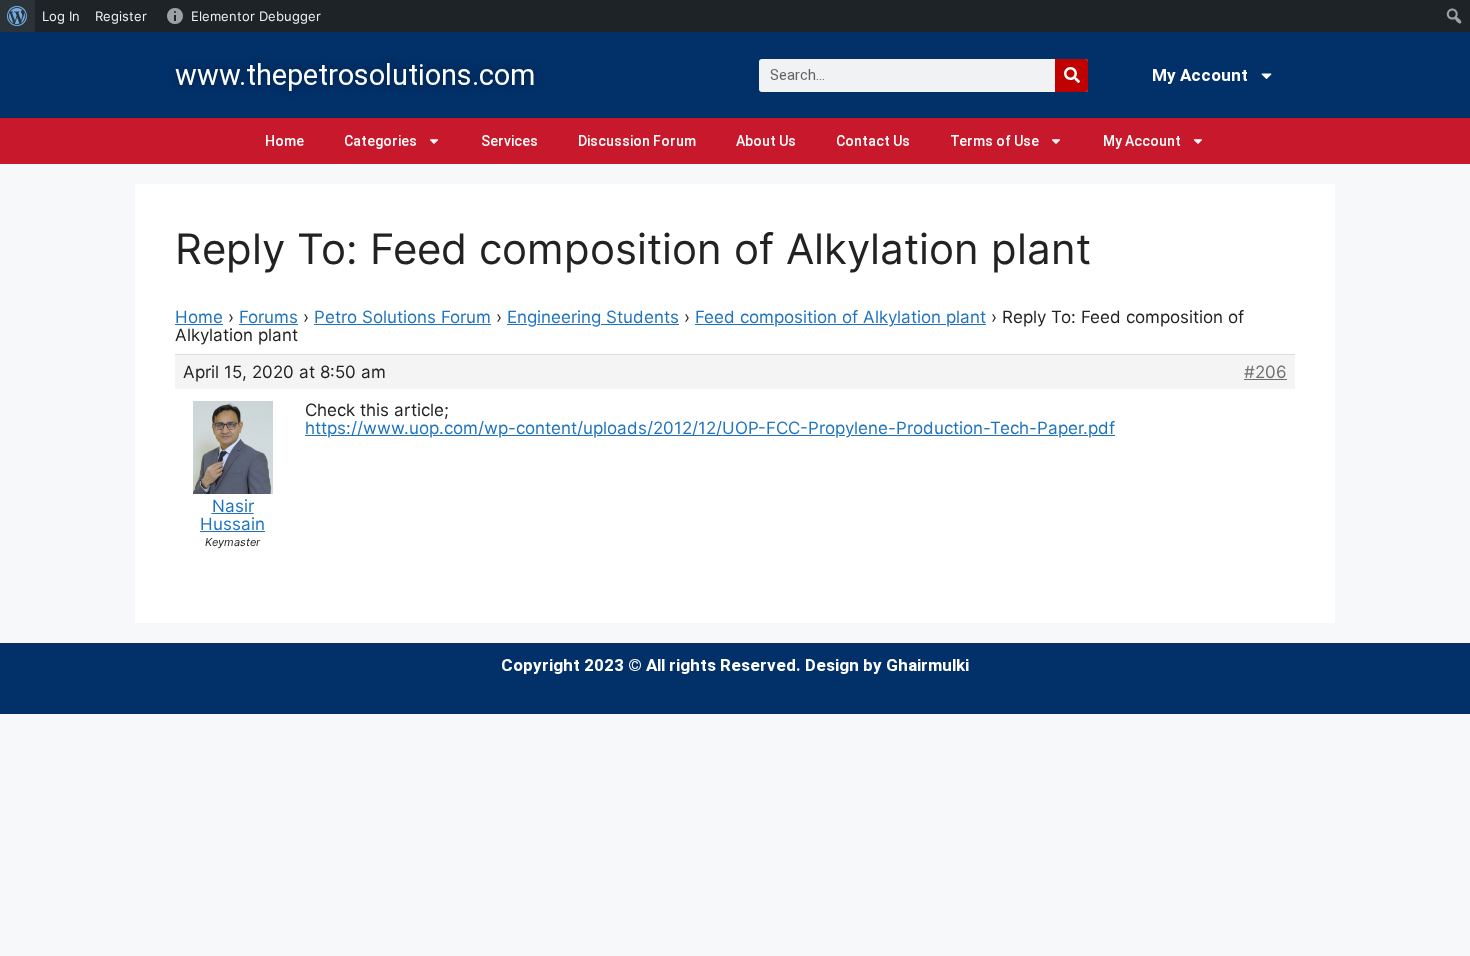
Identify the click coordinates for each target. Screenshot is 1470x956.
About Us (766, 141)
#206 (1265, 372)
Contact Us (873, 141)
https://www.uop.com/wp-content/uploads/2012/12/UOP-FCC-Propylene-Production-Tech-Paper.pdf (710, 428)
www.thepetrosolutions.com (355, 75)
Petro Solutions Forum (402, 317)
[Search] (1071, 75)
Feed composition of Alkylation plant (840, 317)
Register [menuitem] (121, 16)
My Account (1200, 75)
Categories (380, 141)
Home (284, 141)
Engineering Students (593, 317)
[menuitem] (17, 16)
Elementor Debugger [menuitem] (256, 16)
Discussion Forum (637, 141)
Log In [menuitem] (61, 16)
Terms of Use (994, 141)
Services (509, 141)
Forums (268, 317)
